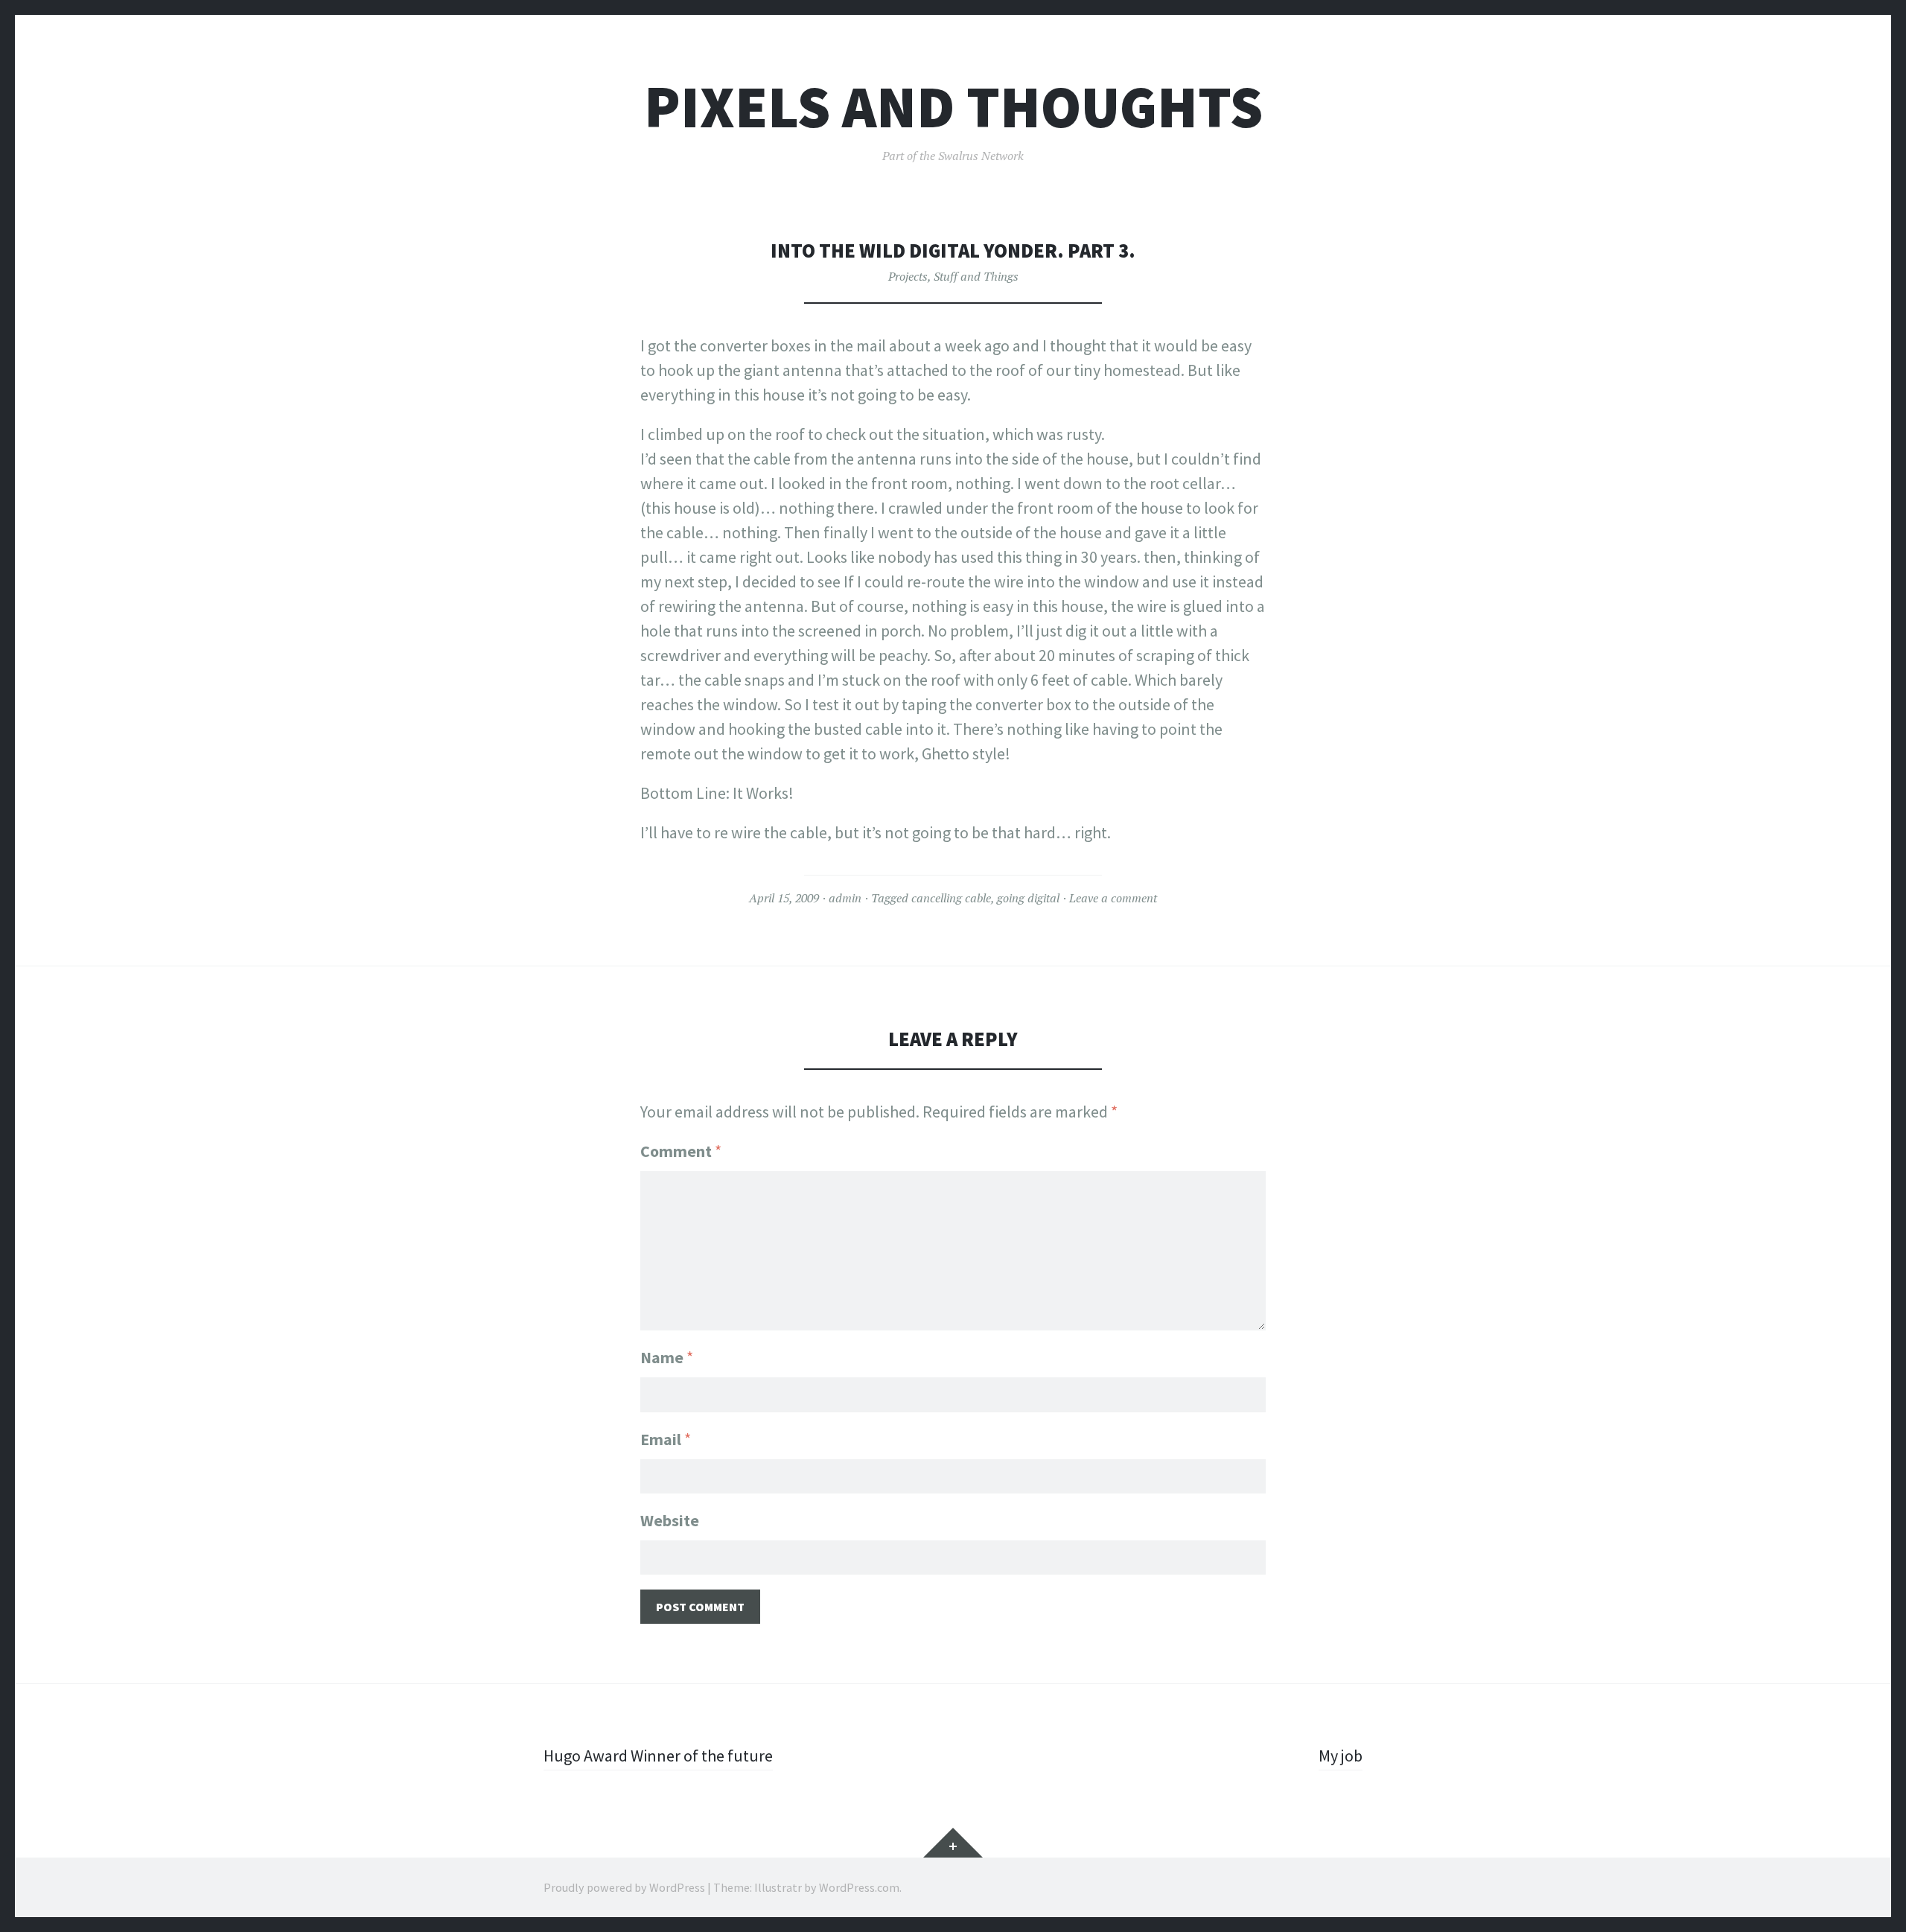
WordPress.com (859, 1887)
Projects (908, 276)
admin (845, 898)
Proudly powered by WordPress (624, 1887)
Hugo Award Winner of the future (658, 1756)
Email (666, 1439)
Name (667, 1357)
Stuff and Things (976, 276)
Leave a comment (1113, 898)
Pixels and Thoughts (953, 107)
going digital (1028, 898)
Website (670, 1520)
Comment (681, 1151)
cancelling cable (951, 898)
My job (1341, 1756)
